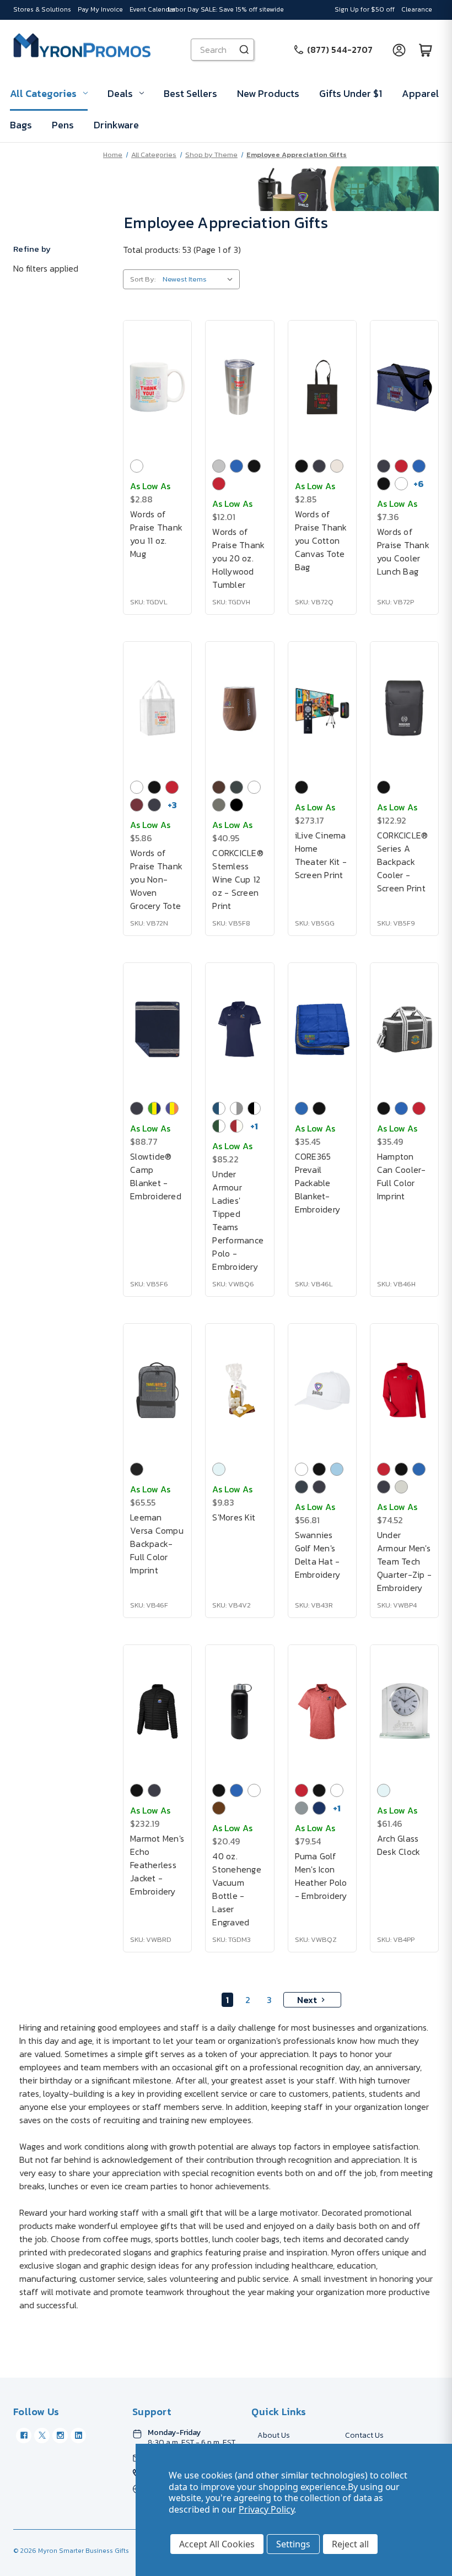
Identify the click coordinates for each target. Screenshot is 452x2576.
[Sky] (337, 1469)
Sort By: (143, 279)
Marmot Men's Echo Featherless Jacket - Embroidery (157, 1865)
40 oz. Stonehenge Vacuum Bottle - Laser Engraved (237, 1889)
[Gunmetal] (219, 805)
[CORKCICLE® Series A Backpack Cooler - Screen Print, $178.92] (404, 708)
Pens (63, 125)
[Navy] (319, 466)
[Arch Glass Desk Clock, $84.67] (404, 1711)
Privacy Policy (266, 2509)
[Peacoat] (319, 1808)
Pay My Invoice (100, 9)
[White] (137, 466)
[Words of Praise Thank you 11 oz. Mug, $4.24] (157, 387)
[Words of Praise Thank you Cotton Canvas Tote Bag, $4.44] (322, 387)
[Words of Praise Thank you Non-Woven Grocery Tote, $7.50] (157, 708)
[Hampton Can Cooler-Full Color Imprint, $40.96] (404, 1029)
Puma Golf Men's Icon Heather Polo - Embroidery (321, 1876)
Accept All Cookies (217, 2544)
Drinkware (116, 125)
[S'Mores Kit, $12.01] (240, 1390)
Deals (120, 93)
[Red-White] (236, 1126)
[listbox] (200, 279)
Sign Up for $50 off (365, 9)
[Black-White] (254, 1108)
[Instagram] (60, 2436)
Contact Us (364, 2435)
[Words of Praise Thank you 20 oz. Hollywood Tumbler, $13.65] (240, 387)
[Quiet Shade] (302, 1808)
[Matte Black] (236, 787)
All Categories (43, 93)
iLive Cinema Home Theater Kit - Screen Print (321, 855)
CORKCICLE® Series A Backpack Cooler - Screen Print (403, 862)
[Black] (254, 466)
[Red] (219, 484)
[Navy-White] (219, 1108)
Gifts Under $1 (351, 93)
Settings (293, 2544)
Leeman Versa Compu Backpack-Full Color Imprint (157, 1544)
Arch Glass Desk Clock (399, 1845)
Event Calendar (152, 9)
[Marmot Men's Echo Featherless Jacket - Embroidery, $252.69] (157, 1711)
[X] (42, 2436)
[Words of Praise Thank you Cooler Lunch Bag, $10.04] (404, 387)
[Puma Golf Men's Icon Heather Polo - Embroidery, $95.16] (322, 1711)
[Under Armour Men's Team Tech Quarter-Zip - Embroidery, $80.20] (404, 1390)
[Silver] (219, 466)
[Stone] (302, 1487)
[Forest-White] (219, 1126)
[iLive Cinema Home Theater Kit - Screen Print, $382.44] (322, 708)
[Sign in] (399, 50)
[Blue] (236, 466)
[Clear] (219, 1469)
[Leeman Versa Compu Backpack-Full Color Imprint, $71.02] (157, 1390)
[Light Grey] (401, 1487)
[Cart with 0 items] (426, 50)
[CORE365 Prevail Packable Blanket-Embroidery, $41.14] (322, 1029)
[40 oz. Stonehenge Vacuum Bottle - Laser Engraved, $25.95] (240, 1711)
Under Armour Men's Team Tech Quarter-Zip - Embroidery (404, 1561)
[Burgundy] (137, 805)
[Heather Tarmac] (137, 1469)
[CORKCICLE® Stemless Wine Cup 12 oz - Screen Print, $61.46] (240, 708)
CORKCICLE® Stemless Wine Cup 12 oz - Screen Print (238, 879)
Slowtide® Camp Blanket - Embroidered (156, 1176)
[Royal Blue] (302, 1108)
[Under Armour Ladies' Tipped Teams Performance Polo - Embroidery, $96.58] (240, 1029)
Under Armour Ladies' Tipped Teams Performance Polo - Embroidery (238, 1220)
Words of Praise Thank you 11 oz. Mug (156, 534)
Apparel (420, 93)
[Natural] (337, 466)
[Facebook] (24, 2436)
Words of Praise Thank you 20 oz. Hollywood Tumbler (238, 558)
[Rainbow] (172, 1108)
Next (307, 2000)
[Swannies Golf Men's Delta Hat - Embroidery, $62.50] (322, 1390)
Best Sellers (190, 93)
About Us (274, 2435)
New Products (268, 93)
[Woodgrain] (219, 1808)
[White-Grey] (236, 1108)
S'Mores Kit (234, 1517)
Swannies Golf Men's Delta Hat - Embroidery (318, 1555)
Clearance (417, 9)
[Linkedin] (78, 2436)
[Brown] (219, 787)
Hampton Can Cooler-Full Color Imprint (402, 1176)
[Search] (244, 50)
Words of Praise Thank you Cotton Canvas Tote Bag (321, 540)
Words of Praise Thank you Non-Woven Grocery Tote (156, 879)
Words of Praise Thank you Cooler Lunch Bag (403, 551)
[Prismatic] (236, 805)
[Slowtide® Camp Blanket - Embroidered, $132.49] (157, 1029)
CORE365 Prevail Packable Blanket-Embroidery (318, 1183)
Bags (21, 125)
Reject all (350, 2544)
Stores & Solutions (42, 9)
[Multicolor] (154, 1108)
